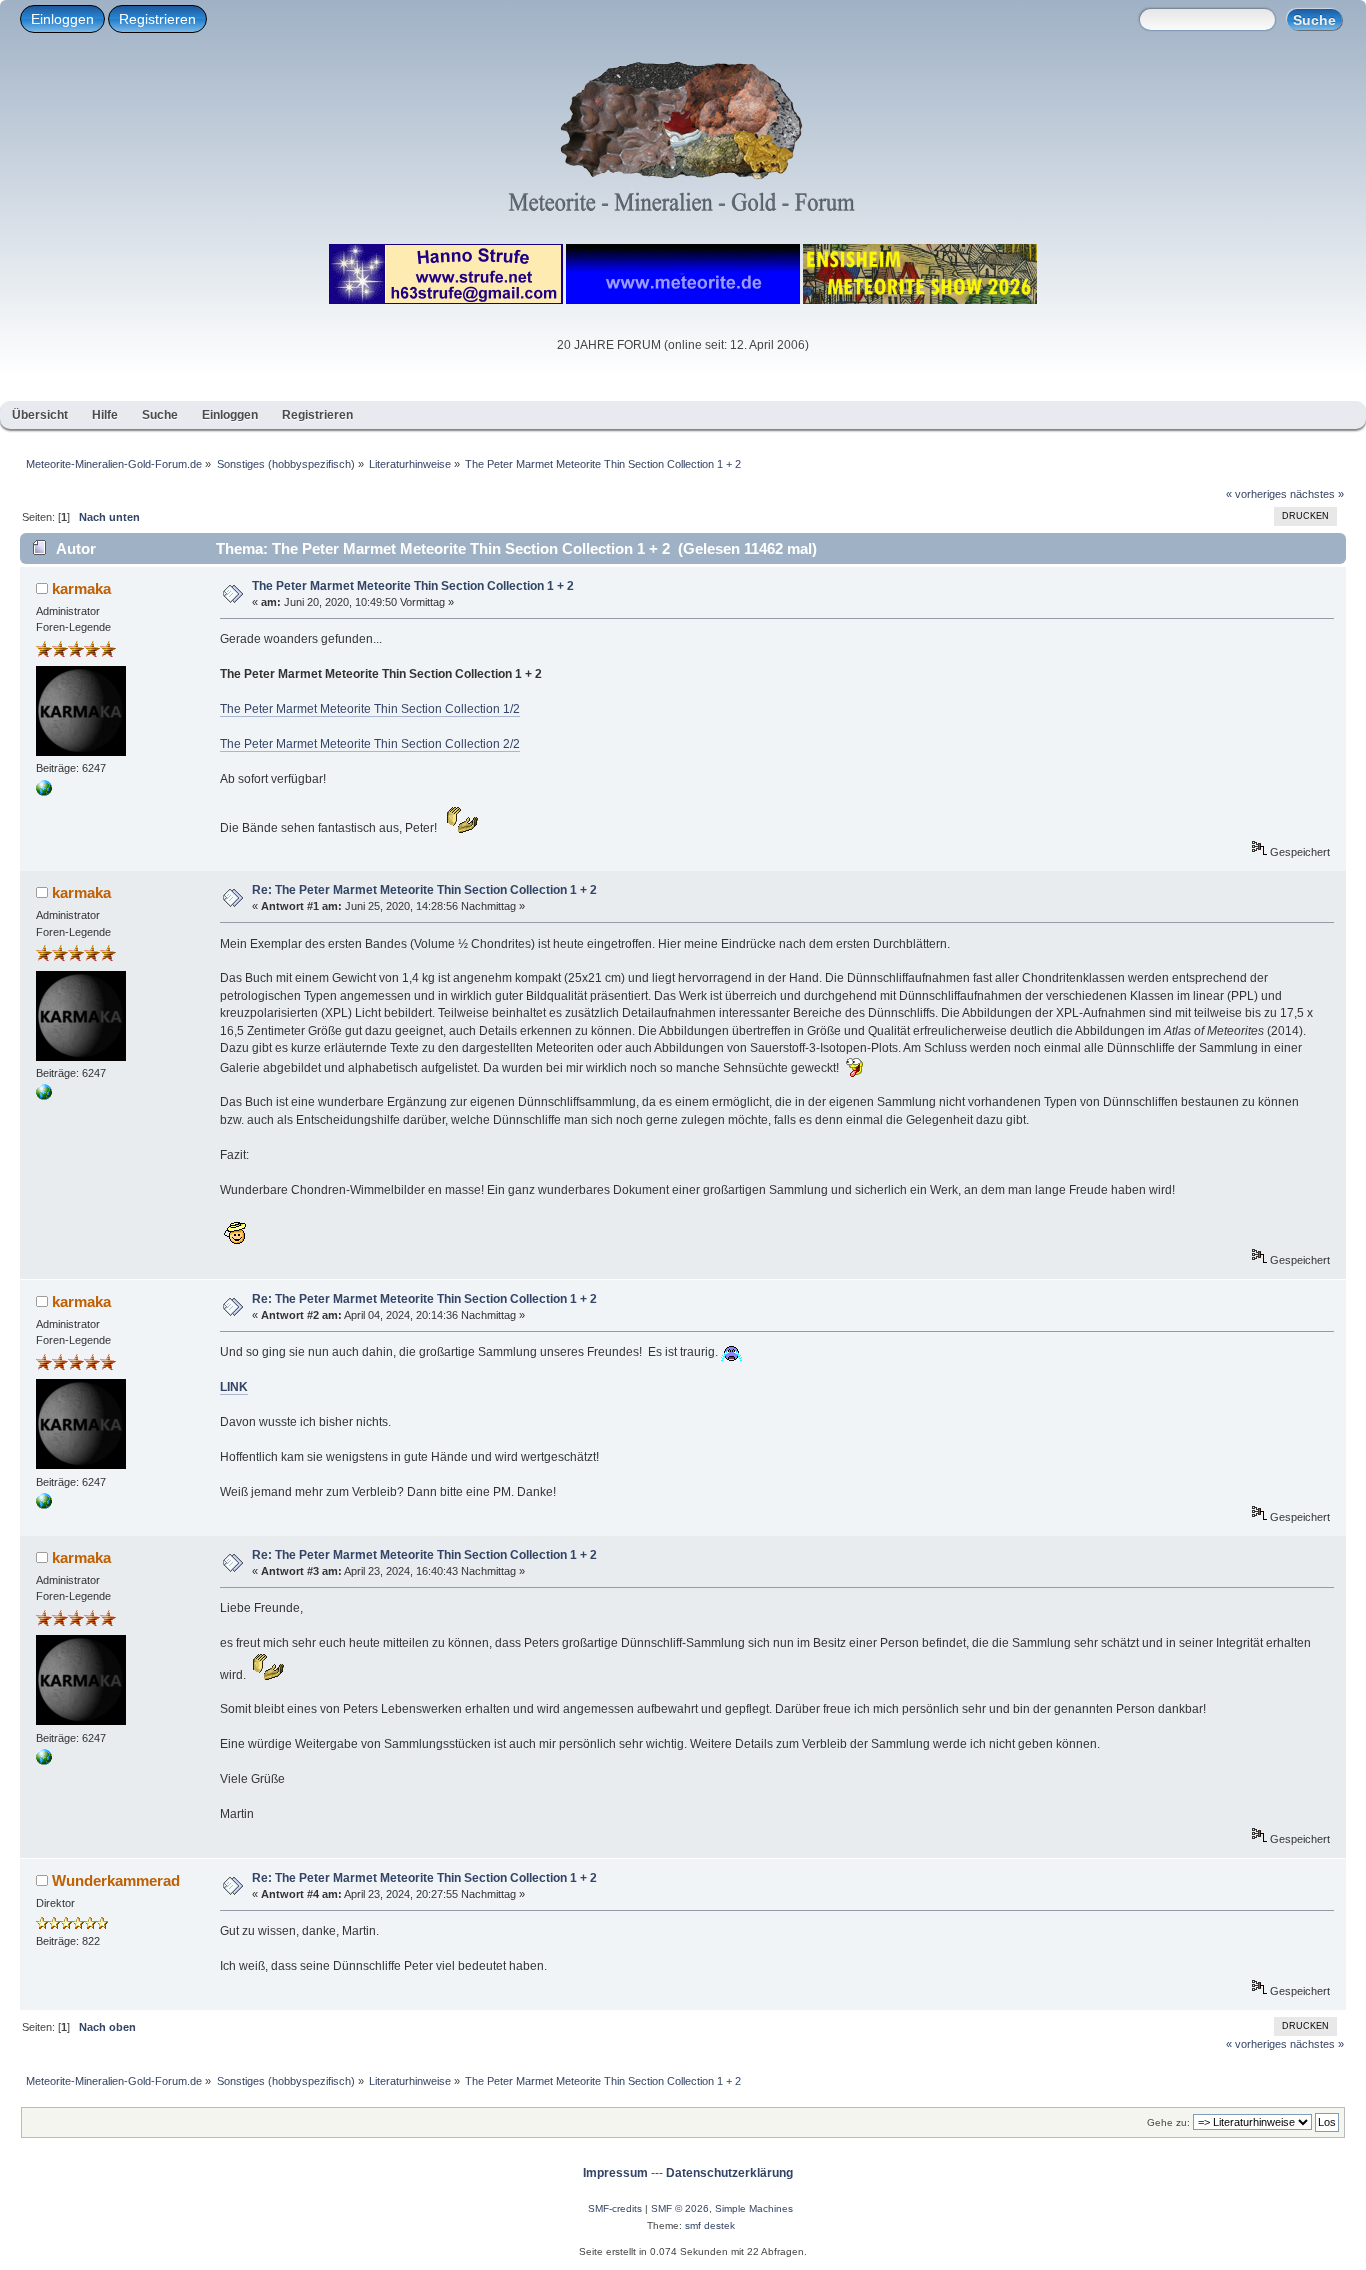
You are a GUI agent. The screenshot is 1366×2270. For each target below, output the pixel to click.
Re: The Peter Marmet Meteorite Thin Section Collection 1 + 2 (424, 890)
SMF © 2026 (680, 2208)
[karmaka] (44, 792)
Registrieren (157, 19)
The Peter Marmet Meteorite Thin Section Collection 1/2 (370, 709)
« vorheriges (1256, 494)
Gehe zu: (1168, 2122)
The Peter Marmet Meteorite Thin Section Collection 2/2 (370, 744)
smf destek (710, 2225)
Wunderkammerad (116, 1880)
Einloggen (62, 19)
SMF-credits (615, 2208)
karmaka (81, 588)
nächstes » (1317, 494)
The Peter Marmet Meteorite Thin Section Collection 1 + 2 (413, 586)
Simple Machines (754, 2208)
